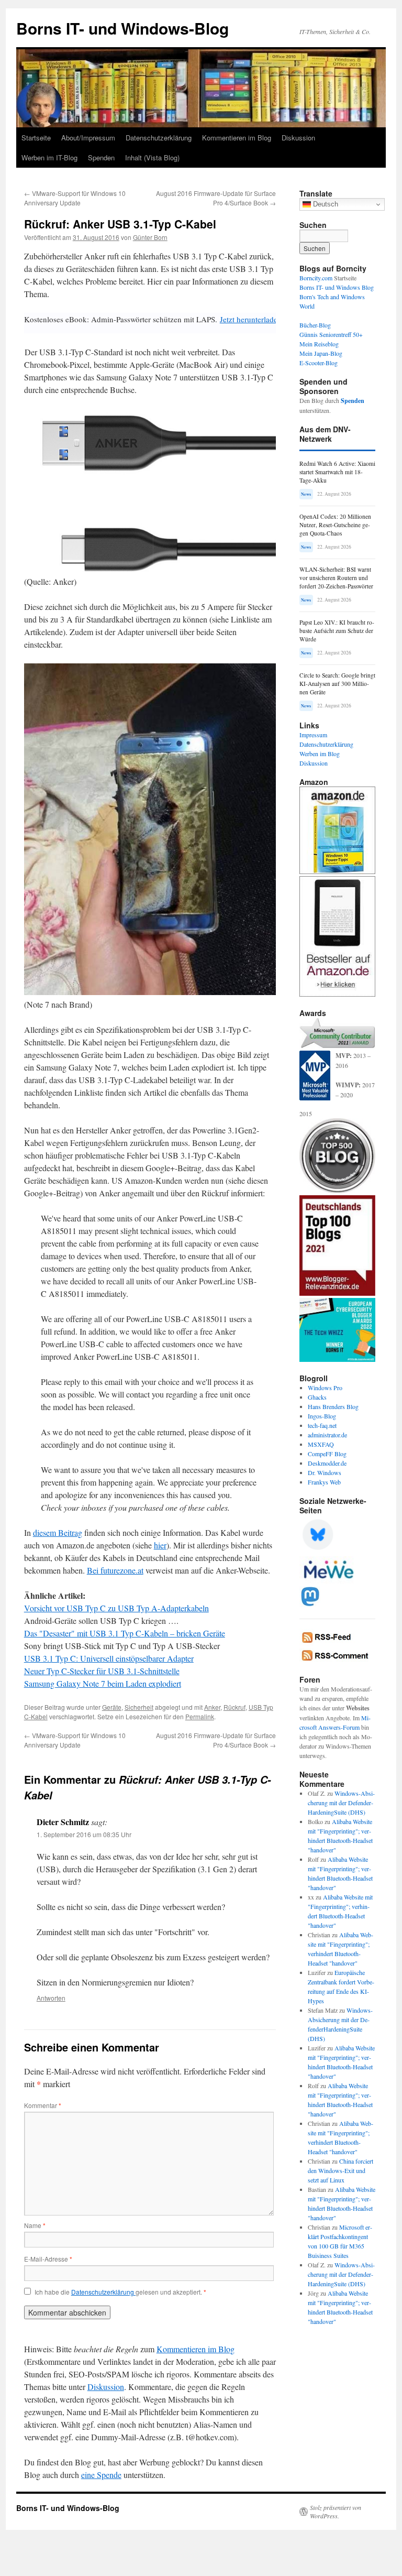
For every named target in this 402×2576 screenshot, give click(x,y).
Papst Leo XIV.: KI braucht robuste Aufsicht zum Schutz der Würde (337, 631)
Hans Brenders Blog (333, 1406)
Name (35, 2225)
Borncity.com (316, 278)
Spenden (101, 157)
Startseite (36, 138)
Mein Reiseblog (319, 344)
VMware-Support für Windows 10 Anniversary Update (75, 198)
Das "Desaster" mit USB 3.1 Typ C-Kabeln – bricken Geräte (125, 1633)
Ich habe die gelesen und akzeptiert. (120, 2292)
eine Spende (101, 2475)
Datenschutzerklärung (159, 138)
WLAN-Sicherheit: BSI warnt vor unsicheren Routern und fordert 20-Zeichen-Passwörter (336, 578)
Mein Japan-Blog (321, 353)
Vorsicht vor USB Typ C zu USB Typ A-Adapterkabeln (116, 1608)
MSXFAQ (321, 1444)
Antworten (51, 1998)
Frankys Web (324, 1482)
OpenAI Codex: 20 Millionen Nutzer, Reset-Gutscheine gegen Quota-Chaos (335, 525)
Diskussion (298, 138)
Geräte (112, 1707)
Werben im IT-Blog (49, 157)
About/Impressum (88, 138)
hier (160, 1545)
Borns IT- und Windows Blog (337, 287)
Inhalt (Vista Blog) (152, 157)
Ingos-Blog (322, 1416)
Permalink (200, 1716)
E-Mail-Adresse (48, 2259)
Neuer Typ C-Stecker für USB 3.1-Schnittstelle (102, 1671)
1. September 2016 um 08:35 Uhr (84, 1834)
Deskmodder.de (327, 1463)
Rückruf (234, 1707)
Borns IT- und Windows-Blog (122, 28)
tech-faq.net (322, 1425)
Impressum (313, 735)
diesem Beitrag (58, 1532)
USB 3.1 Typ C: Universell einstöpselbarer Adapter (109, 1658)
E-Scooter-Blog (319, 363)
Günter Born (150, 237)
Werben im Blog (320, 754)
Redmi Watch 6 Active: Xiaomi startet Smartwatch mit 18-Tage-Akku (337, 472)
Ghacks (317, 1397)
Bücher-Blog (315, 325)
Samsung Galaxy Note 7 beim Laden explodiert (103, 1683)
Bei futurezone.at (115, 1570)
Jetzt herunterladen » (254, 319)
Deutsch (325, 204)
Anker (212, 1707)
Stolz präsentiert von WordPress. (336, 2512)
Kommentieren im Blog (237, 138)
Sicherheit (139, 1707)
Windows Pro (325, 1388)
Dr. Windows (325, 1472)
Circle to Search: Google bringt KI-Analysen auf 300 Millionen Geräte (337, 684)
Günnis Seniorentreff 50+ (331, 334)
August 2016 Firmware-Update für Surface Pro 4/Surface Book (216, 198)
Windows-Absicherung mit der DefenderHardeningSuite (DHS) (341, 1803)
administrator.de (327, 1435)
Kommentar (43, 2105)
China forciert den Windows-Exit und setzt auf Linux (340, 2170)
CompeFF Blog (327, 1454)
